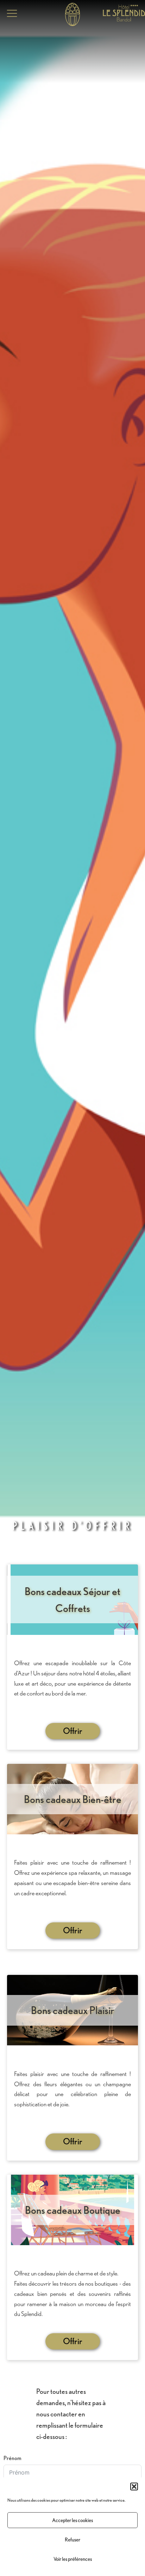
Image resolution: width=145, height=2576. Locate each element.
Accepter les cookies (72, 2520)
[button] (134, 2487)
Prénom (12, 2458)
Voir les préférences (73, 2559)
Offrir (73, 1731)
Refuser (72, 2540)
